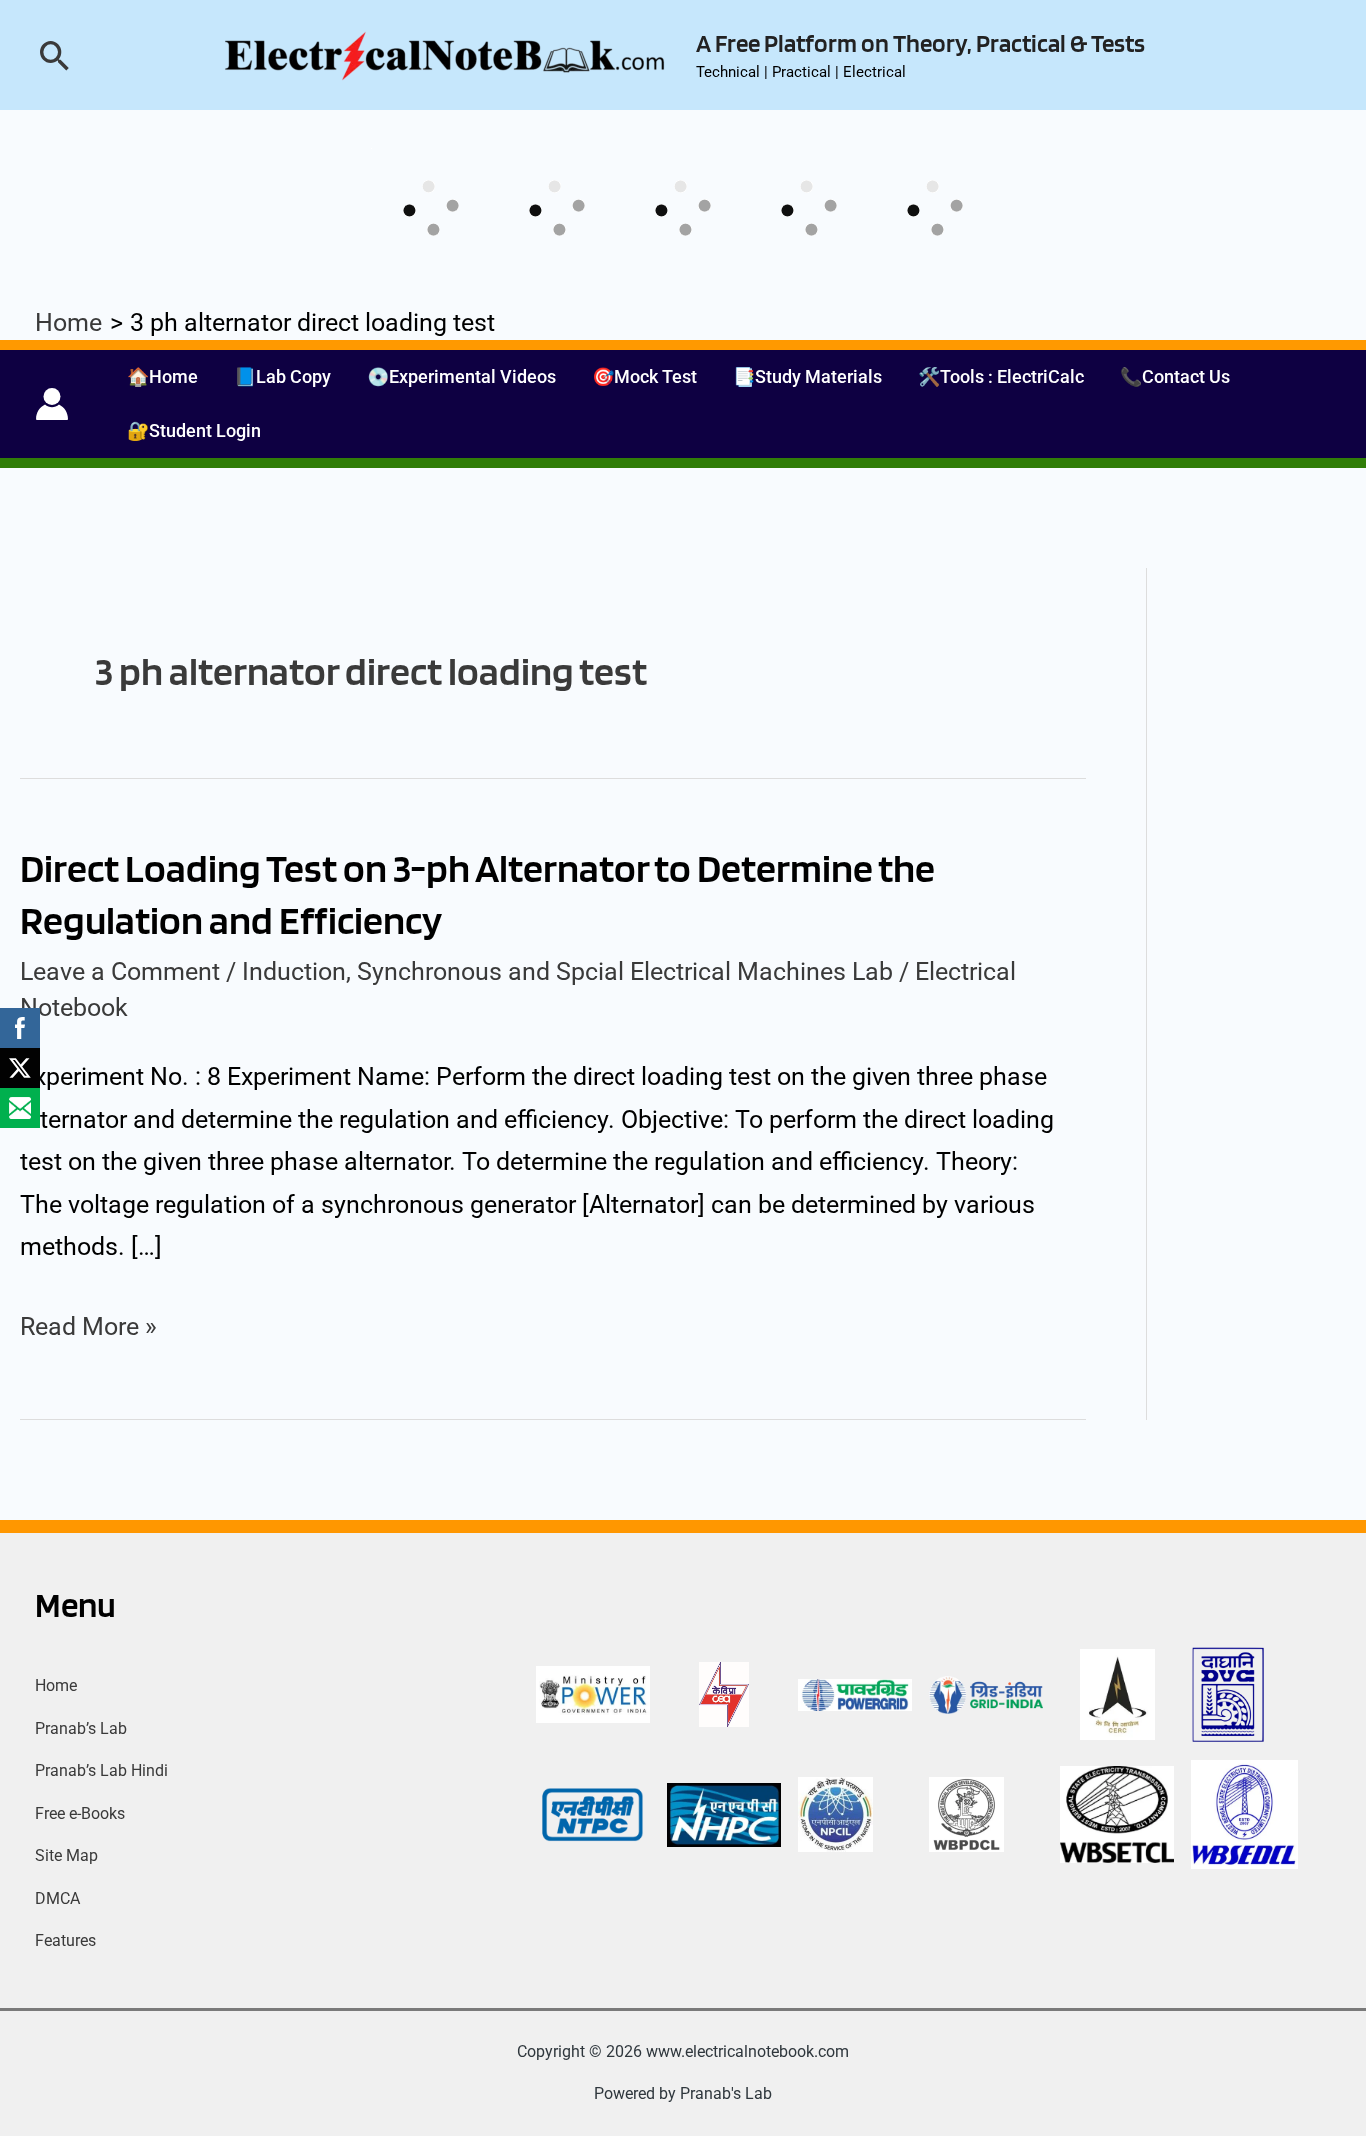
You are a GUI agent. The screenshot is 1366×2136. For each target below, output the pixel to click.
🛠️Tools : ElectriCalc (1001, 376)
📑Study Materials (807, 376)
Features (65, 1940)
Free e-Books (80, 1813)
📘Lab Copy (282, 376)
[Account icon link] (52, 404)
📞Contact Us (1175, 376)
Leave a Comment (120, 971)
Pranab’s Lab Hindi (101, 1770)
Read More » (88, 1327)
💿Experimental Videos (461, 376)
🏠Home (162, 376)
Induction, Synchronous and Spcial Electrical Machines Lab (567, 971)
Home (56, 1685)
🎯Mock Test (644, 376)
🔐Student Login (194, 430)
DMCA (57, 1898)
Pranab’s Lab (81, 1728)
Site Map (66, 1855)
